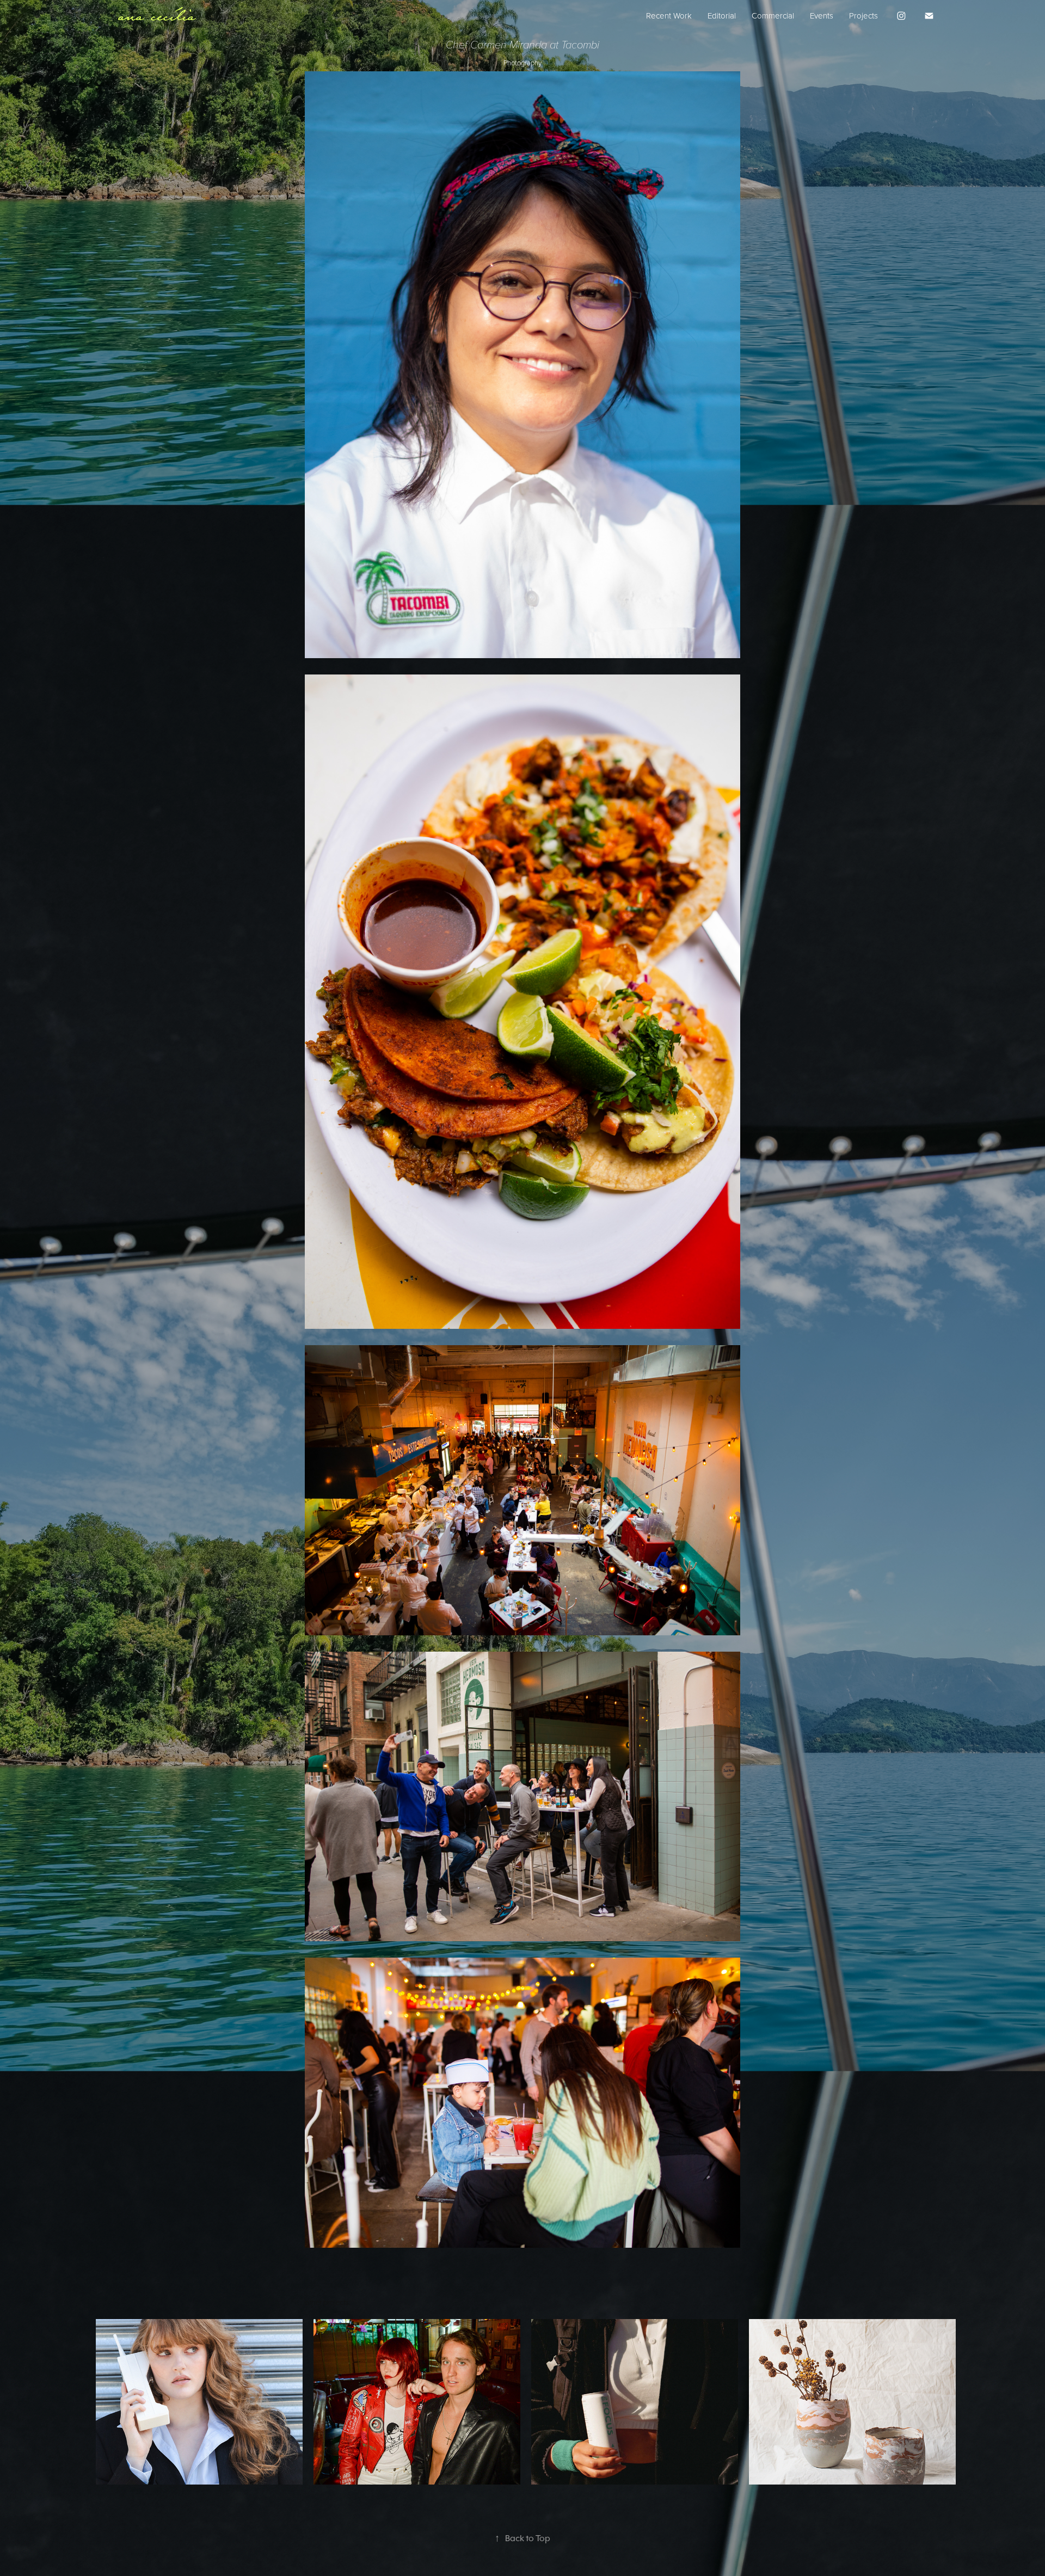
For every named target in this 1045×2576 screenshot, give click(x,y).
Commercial (773, 16)
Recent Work (669, 16)
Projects (863, 16)
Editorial (722, 16)
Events (822, 16)
